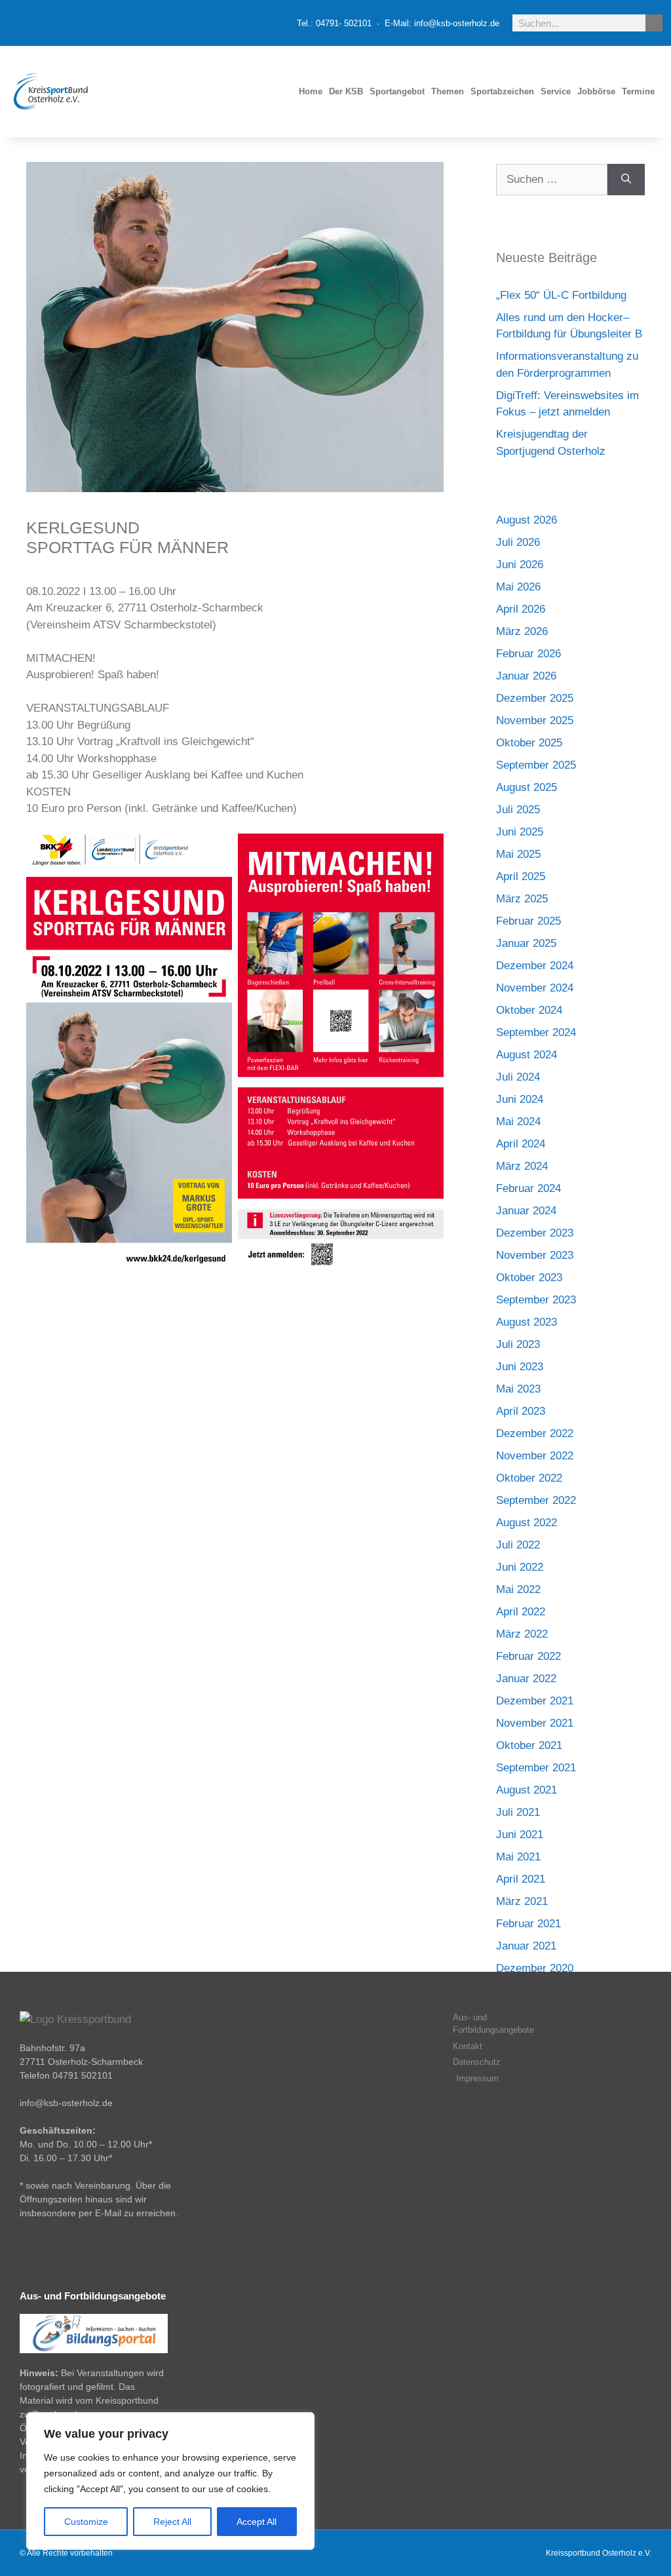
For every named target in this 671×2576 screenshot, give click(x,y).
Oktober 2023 (529, 1278)
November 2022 (535, 1456)
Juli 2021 (518, 1812)
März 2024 (522, 1166)
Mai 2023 (518, 1389)
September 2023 (536, 1300)
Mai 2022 (518, 1589)
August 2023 (527, 1322)
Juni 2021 (520, 1835)
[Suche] (654, 23)
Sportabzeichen (502, 91)
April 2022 (521, 1612)
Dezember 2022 (535, 1433)
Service (556, 91)
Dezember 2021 (535, 1701)
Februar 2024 (528, 1188)
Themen (448, 91)
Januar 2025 (526, 943)
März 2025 (522, 899)
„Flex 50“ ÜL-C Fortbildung (561, 295)
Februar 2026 (528, 654)
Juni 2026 (520, 565)
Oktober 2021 (529, 1745)
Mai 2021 (518, 1857)
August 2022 (527, 1523)
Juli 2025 (518, 810)
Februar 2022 (528, 1656)
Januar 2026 (526, 676)
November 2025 (535, 721)
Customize (86, 2522)
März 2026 (522, 631)
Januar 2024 (526, 1211)
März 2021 (522, 1901)
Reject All (172, 2522)
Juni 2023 (520, 1367)
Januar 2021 (526, 1946)
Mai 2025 (518, 854)
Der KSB (346, 91)
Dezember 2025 (535, 698)
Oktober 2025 (529, 743)
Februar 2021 (528, 1924)
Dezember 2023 (535, 1233)
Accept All (257, 2522)
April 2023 (521, 1411)
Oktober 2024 (529, 1010)
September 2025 (536, 765)
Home (311, 91)
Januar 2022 (526, 1679)
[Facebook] (47, 23)
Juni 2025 (520, 832)
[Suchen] (626, 180)
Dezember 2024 (535, 966)
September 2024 (536, 1032)
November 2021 (535, 1723)
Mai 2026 (518, 587)
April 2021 (521, 1879)
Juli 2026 (518, 542)
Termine (638, 91)
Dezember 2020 (535, 1968)
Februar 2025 (528, 921)
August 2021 (527, 1790)
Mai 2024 (518, 1122)
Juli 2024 (518, 1077)
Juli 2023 (518, 1344)
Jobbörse (596, 91)
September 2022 (536, 1500)
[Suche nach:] (552, 180)
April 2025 (521, 876)
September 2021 (536, 1768)
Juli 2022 (518, 1545)
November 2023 (535, 1255)
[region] (170, 2481)
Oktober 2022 (529, 1478)
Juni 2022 (520, 1567)
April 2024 (521, 1144)
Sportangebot (397, 91)
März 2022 (522, 1634)
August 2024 (527, 1055)
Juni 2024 (520, 1099)
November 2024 (535, 988)
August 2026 (527, 520)
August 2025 (527, 787)
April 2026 (521, 609)
